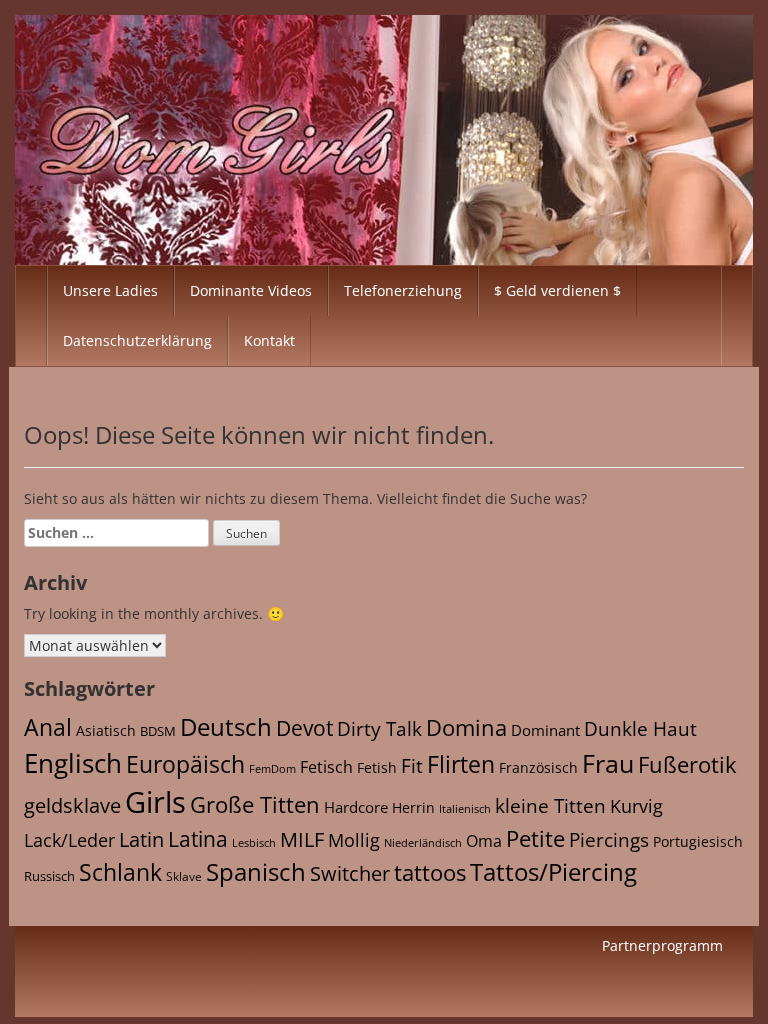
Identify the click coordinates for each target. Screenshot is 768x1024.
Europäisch (185, 764)
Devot (304, 727)
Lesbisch (254, 843)
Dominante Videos (251, 290)
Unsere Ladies (110, 290)
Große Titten (255, 804)
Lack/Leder (69, 839)
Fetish (377, 767)
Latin (141, 839)
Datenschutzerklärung (137, 340)
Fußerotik (687, 764)
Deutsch (226, 726)
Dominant (545, 730)
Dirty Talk (379, 729)
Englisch (73, 763)
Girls (155, 802)
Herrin (413, 807)
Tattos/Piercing (553, 871)
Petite (535, 838)
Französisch (538, 767)
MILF (302, 839)
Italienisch (465, 808)
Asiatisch (106, 730)
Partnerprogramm (662, 945)
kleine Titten (550, 806)
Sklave (184, 876)
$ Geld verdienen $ (557, 290)
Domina (466, 727)
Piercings (609, 840)
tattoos (430, 872)
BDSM (158, 731)
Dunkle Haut (640, 728)
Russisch (49, 876)
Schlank (120, 872)
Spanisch (256, 872)
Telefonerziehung (403, 290)
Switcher (350, 873)
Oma (484, 841)
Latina (198, 839)
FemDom (272, 768)
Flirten (461, 764)
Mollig (354, 840)
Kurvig (636, 806)
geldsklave (72, 805)
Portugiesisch (698, 841)
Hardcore (356, 807)
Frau (608, 763)
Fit (412, 766)
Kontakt (269, 340)
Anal (48, 727)
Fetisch (326, 767)
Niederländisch (423, 843)
